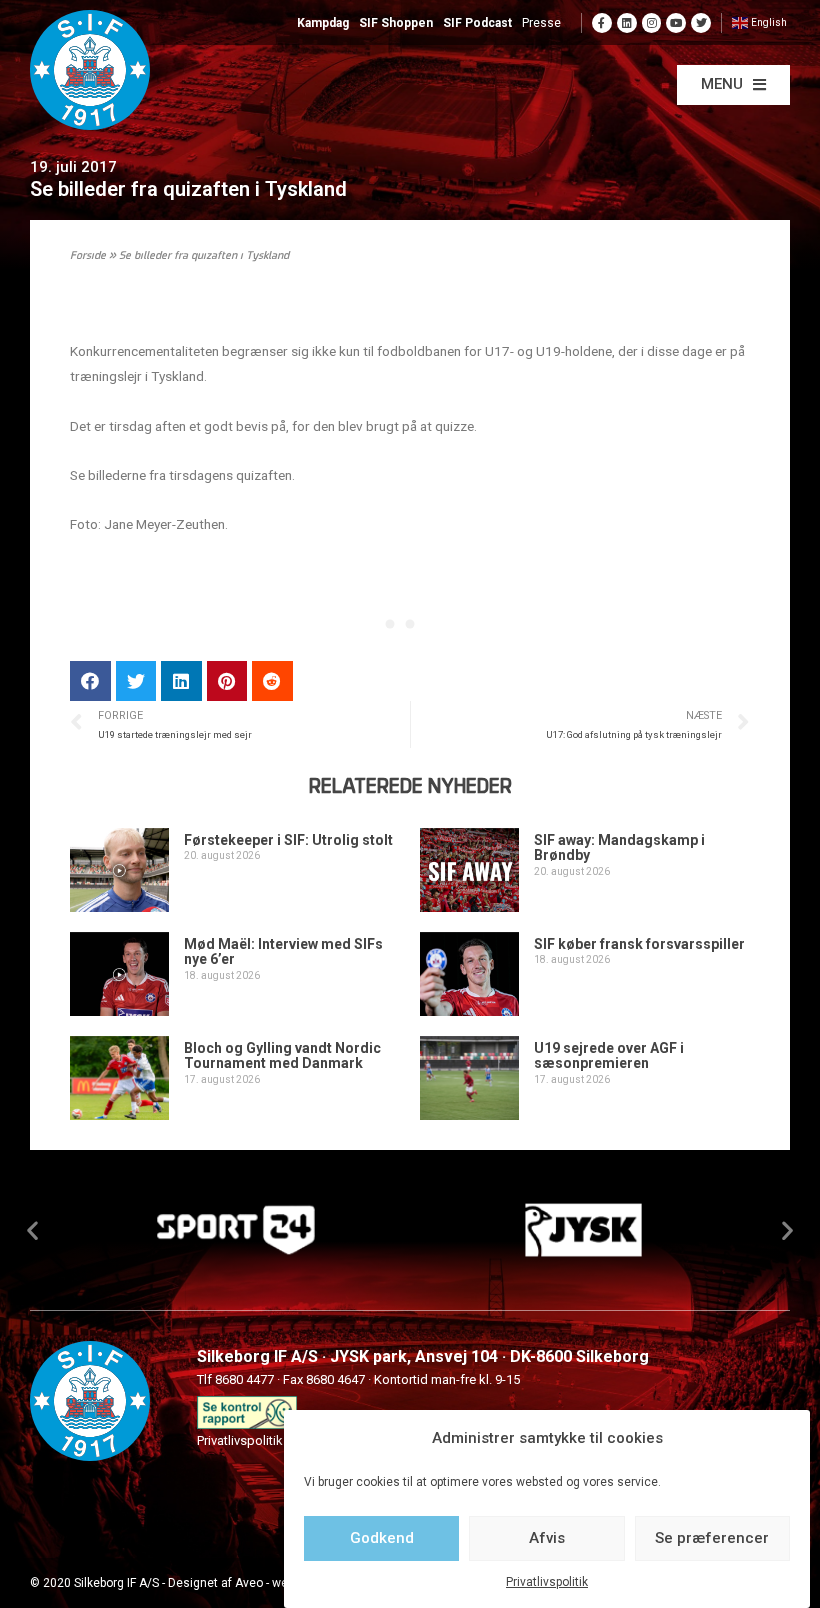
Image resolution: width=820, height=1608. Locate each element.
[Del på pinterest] (227, 681)
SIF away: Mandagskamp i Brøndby (619, 847)
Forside (88, 256)
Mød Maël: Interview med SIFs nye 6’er (283, 951)
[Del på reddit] (272, 681)
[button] (733, 85)
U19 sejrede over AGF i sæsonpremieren (609, 1055)
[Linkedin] (627, 23)
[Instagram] (652, 23)
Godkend (382, 1538)
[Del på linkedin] (181, 681)
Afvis (547, 1538)
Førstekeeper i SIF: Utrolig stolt (288, 840)
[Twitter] (701, 23)
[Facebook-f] (602, 23)
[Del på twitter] (136, 681)
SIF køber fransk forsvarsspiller (639, 944)
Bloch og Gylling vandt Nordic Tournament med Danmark (282, 1055)
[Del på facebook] (90, 681)
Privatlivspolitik (547, 1582)
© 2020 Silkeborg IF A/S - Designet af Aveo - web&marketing (193, 1583)
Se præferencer (712, 1538)
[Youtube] (676, 23)
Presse (541, 23)
